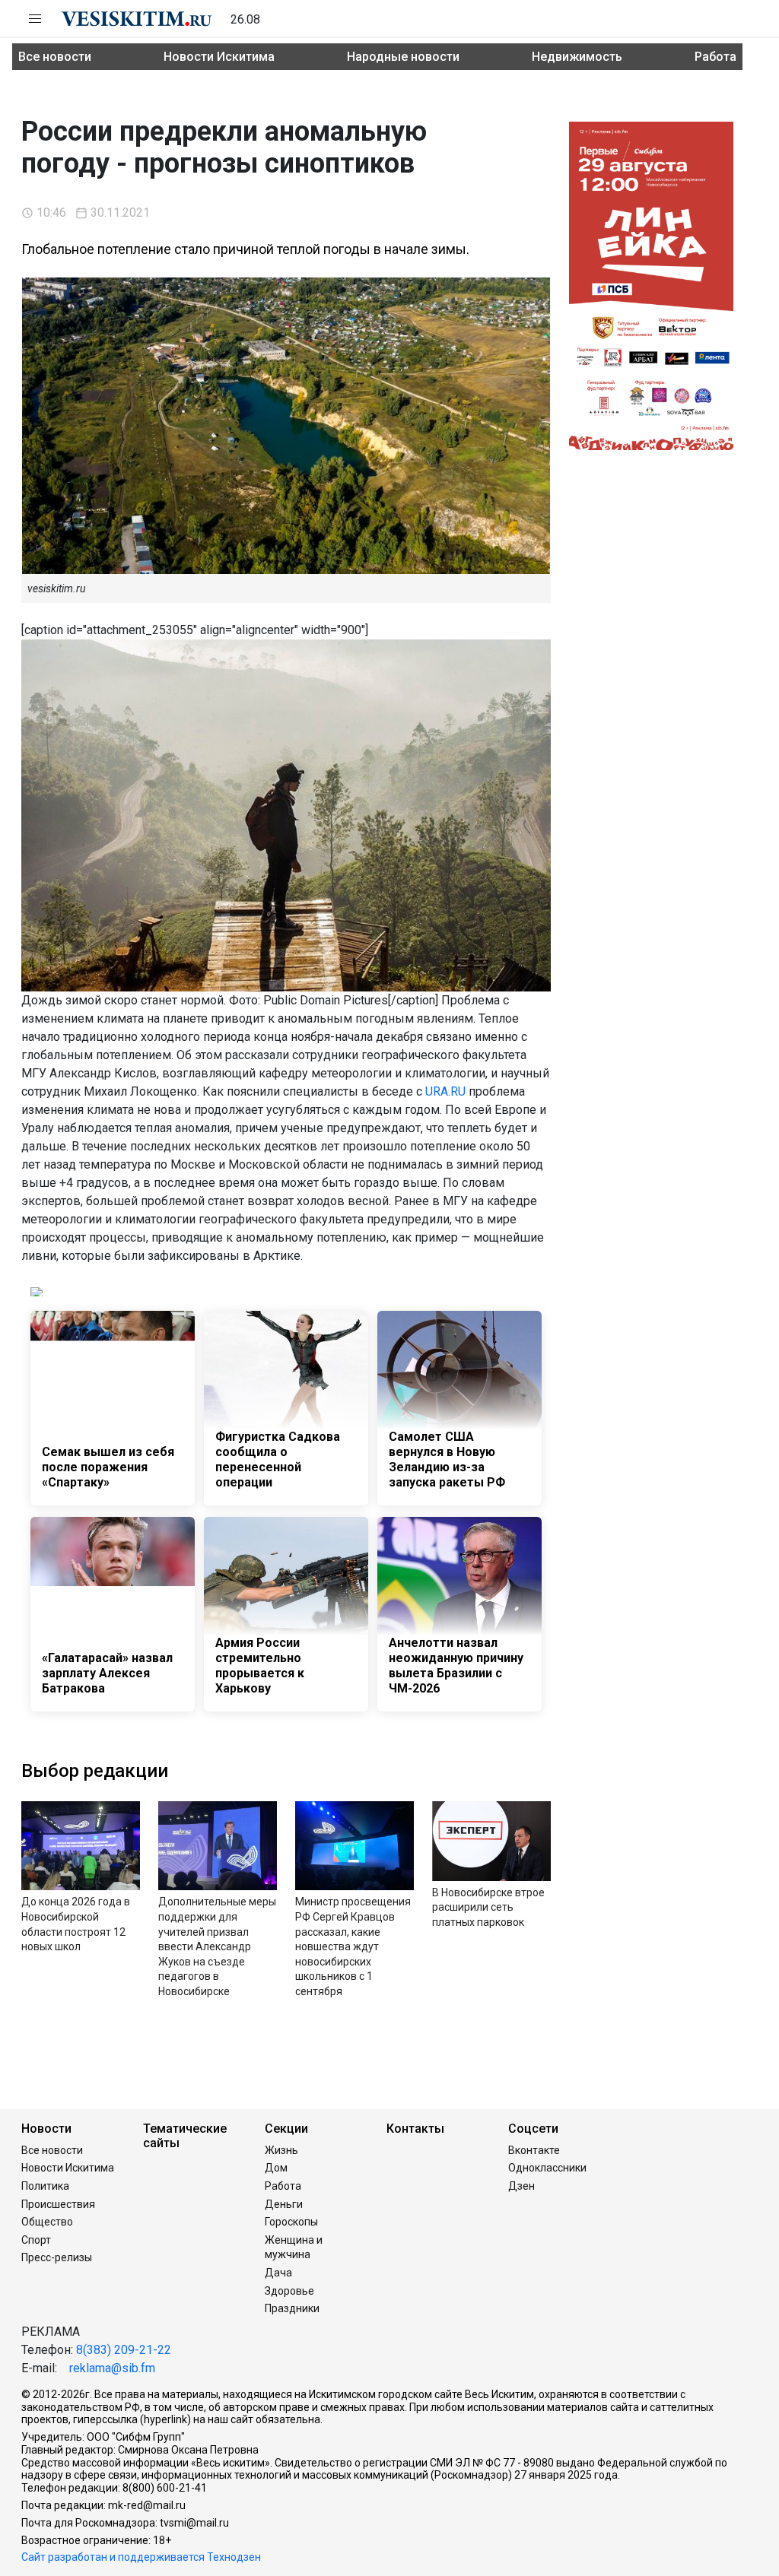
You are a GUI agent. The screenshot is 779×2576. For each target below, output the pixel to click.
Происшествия (58, 2204)
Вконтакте (534, 2150)
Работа (715, 57)
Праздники (292, 2308)
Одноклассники (547, 2168)
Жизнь (281, 2150)
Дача (278, 2273)
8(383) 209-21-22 (124, 2350)
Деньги (284, 2204)
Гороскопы (291, 2222)
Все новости (55, 57)
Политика (45, 2186)
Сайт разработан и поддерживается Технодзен (141, 2557)
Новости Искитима (219, 57)
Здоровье (289, 2291)
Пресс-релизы (57, 2257)
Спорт (36, 2240)
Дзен (521, 2186)
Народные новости (403, 57)
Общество (47, 2222)
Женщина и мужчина (294, 2248)
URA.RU (445, 1091)
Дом (276, 2168)
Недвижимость (577, 57)
